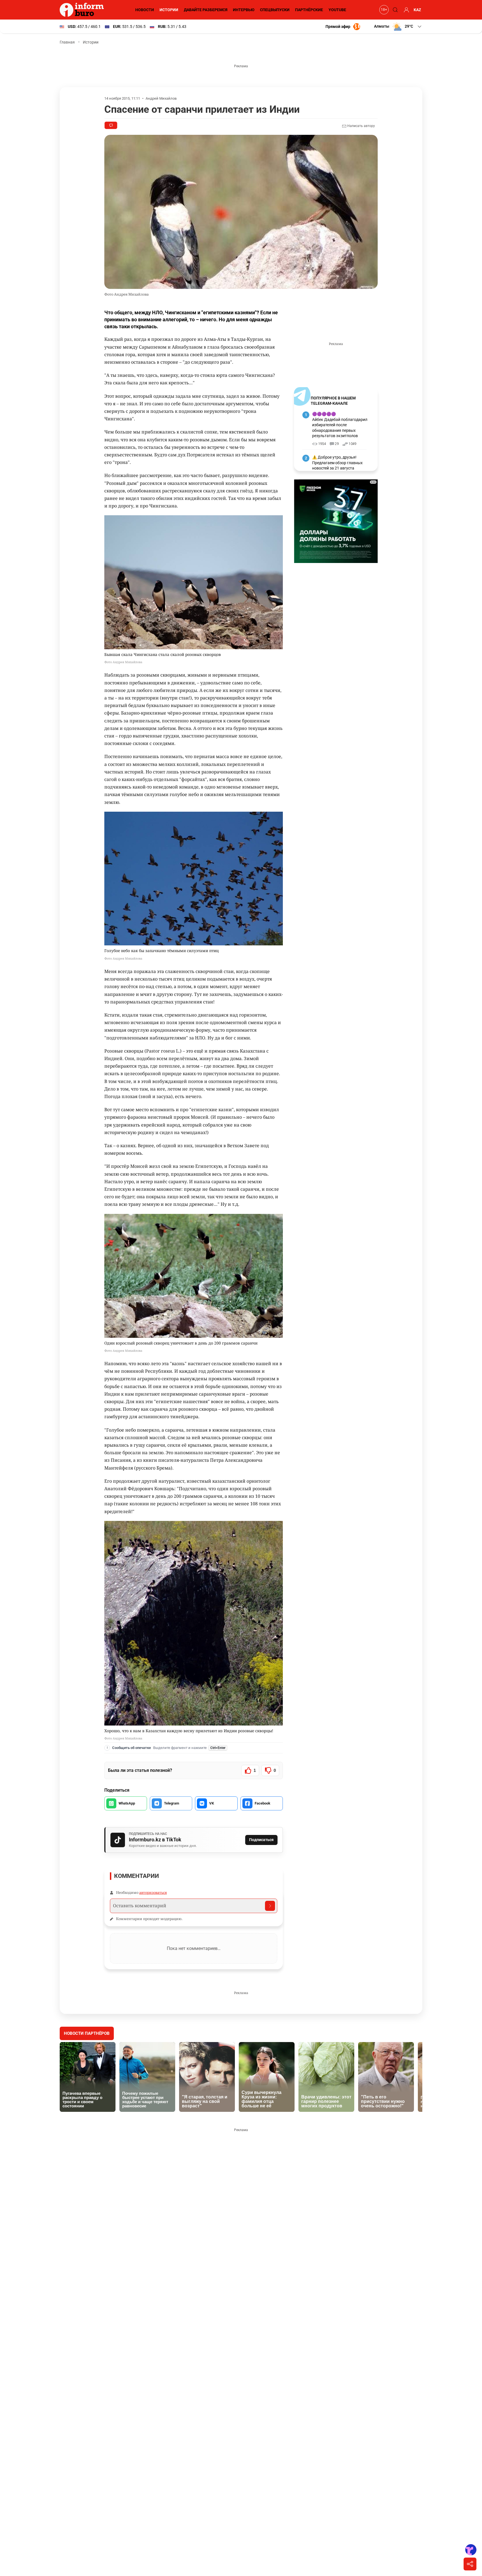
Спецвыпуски (275, 10)
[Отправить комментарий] (270, 1906)
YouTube (337, 10)
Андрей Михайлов (161, 98)
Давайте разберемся (206, 10)
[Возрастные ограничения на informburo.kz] (383, 10)
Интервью (244, 10)
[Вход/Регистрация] (406, 10)
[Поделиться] (470, 2564)
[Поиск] (394, 10)
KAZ (417, 10)
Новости (145, 10)
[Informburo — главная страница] (83, 10)
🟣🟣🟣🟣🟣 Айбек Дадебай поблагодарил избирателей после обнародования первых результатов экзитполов (340, 425)
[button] (398, 27)
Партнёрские (309, 10)
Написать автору (361, 126)
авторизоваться (153, 1892)
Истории (169, 10)
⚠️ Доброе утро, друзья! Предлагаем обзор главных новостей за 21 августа (337, 463)
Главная (67, 42)
